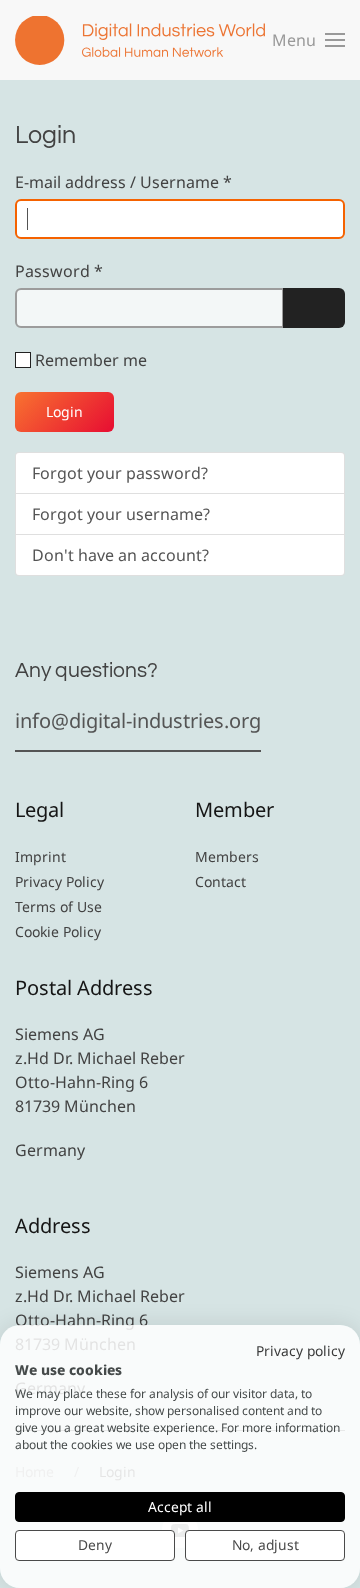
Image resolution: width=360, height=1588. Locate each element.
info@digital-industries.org (138, 720)
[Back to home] (140, 40)
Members (227, 856)
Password (59, 271)
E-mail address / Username (123, 182)
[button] (308, 40)
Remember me (91, 360)
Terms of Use (58, 906)
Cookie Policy (58, 931)
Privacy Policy (59, 881)
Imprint (40, 856)
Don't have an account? (120, 555)
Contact (220, 881)
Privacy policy (300, 1350)
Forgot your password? (120, 473)
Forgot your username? (121, 514)
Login (64, 411)
